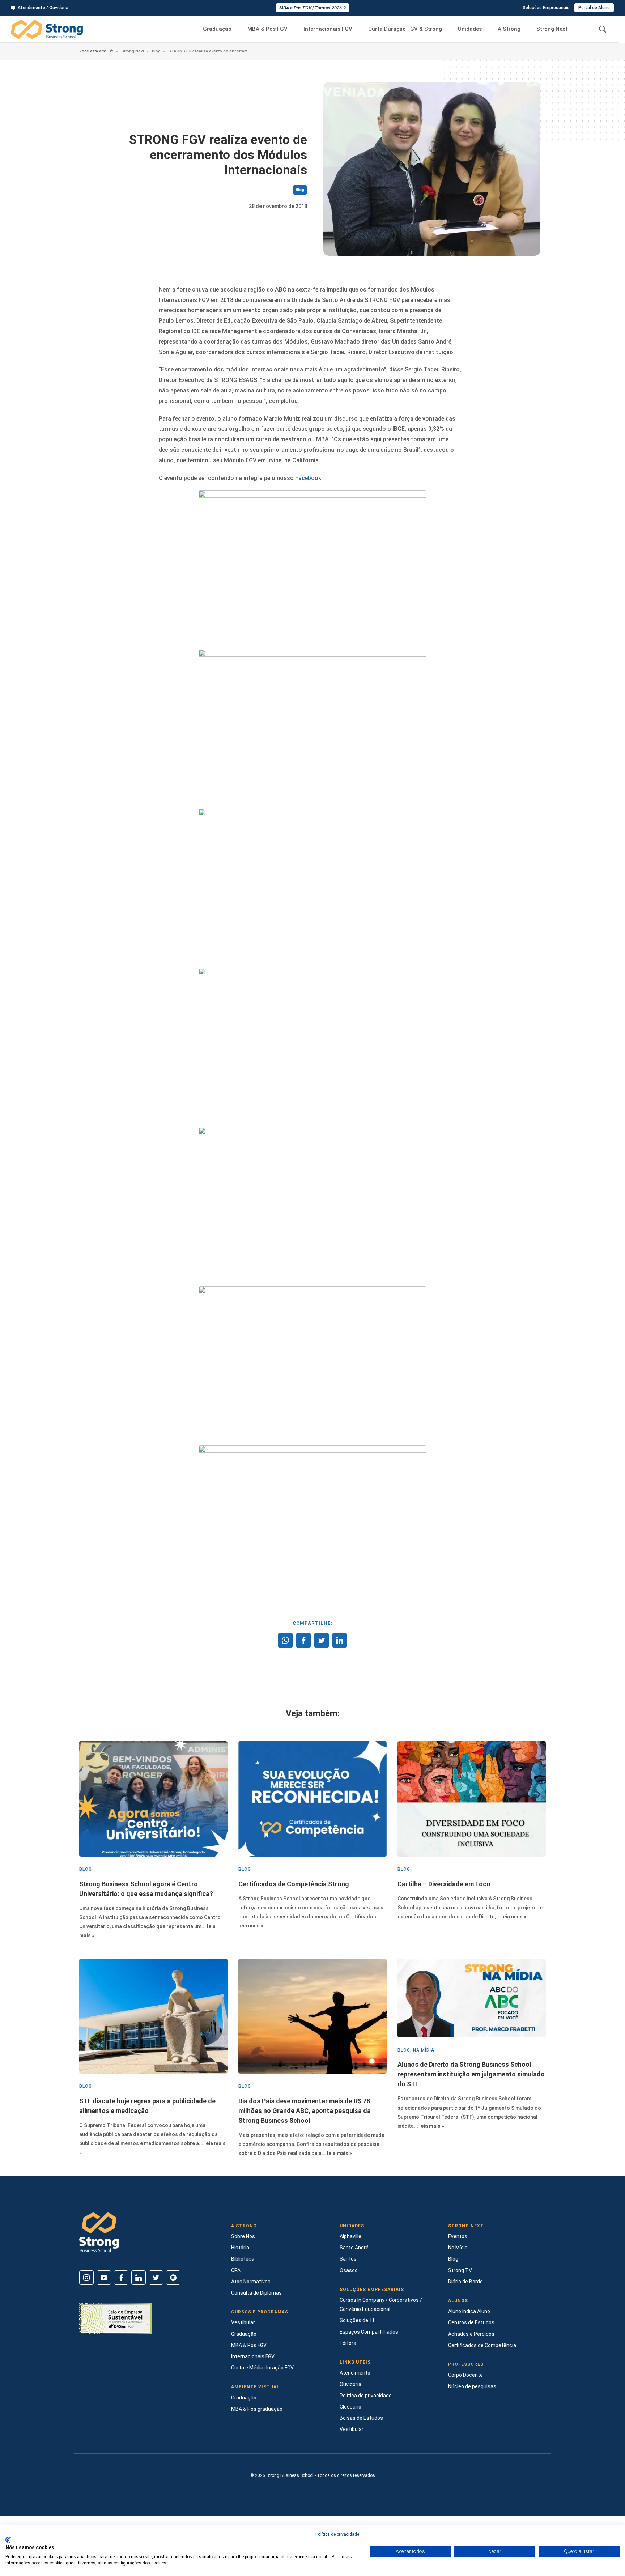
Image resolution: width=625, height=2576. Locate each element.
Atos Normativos (251, 2282)
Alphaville (350, 2236)
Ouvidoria (350, 2384)
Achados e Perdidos (471, 2334)
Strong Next (552, 29)
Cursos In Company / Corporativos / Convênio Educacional (381, 2305)
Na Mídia (458, 2248)
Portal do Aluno (594, 8)
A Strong (509, 29)
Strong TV (460, 2270)
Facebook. (309, 478)
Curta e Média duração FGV (262, 2368)
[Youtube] (104, 2278)
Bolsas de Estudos (361, 2418)
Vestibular (243, 2322)
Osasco (349, 2270)
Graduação (217, 29)
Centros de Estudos (471, 2322)
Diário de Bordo (465, 2282)
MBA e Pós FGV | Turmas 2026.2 (312, 8)
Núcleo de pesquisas (472, 2386)
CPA (236, 2270)
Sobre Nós (243, 2236)
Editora (348, 2343)
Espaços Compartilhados (369, 2332)
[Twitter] (156, 2278)
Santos (348, 2259)
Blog (156, 51)
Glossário (350, 2407)
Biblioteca (243, 2259)
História (240, 2248)
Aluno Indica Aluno (469, 2311)
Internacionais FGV (328, 29)
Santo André (354, 2248)
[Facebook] (121, 2278)
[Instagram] (86, 2278)
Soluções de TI (357, 2320)
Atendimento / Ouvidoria (43, 8)
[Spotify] (173, 2278)
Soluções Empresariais (546, 8)
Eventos (458, 2236)
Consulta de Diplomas (256, 2293)
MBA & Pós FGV (267, 29)
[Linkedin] (139, 2278)
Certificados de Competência (482, 2345)
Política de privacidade (366, 2396)
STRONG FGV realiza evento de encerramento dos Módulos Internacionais (209, 51)
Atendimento (355, 2373)
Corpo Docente (465, 2375)
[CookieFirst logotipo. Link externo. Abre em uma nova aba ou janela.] (8, 2540)
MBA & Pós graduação (257, 2409)
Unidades (470, 29)
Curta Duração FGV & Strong (405, 29)
